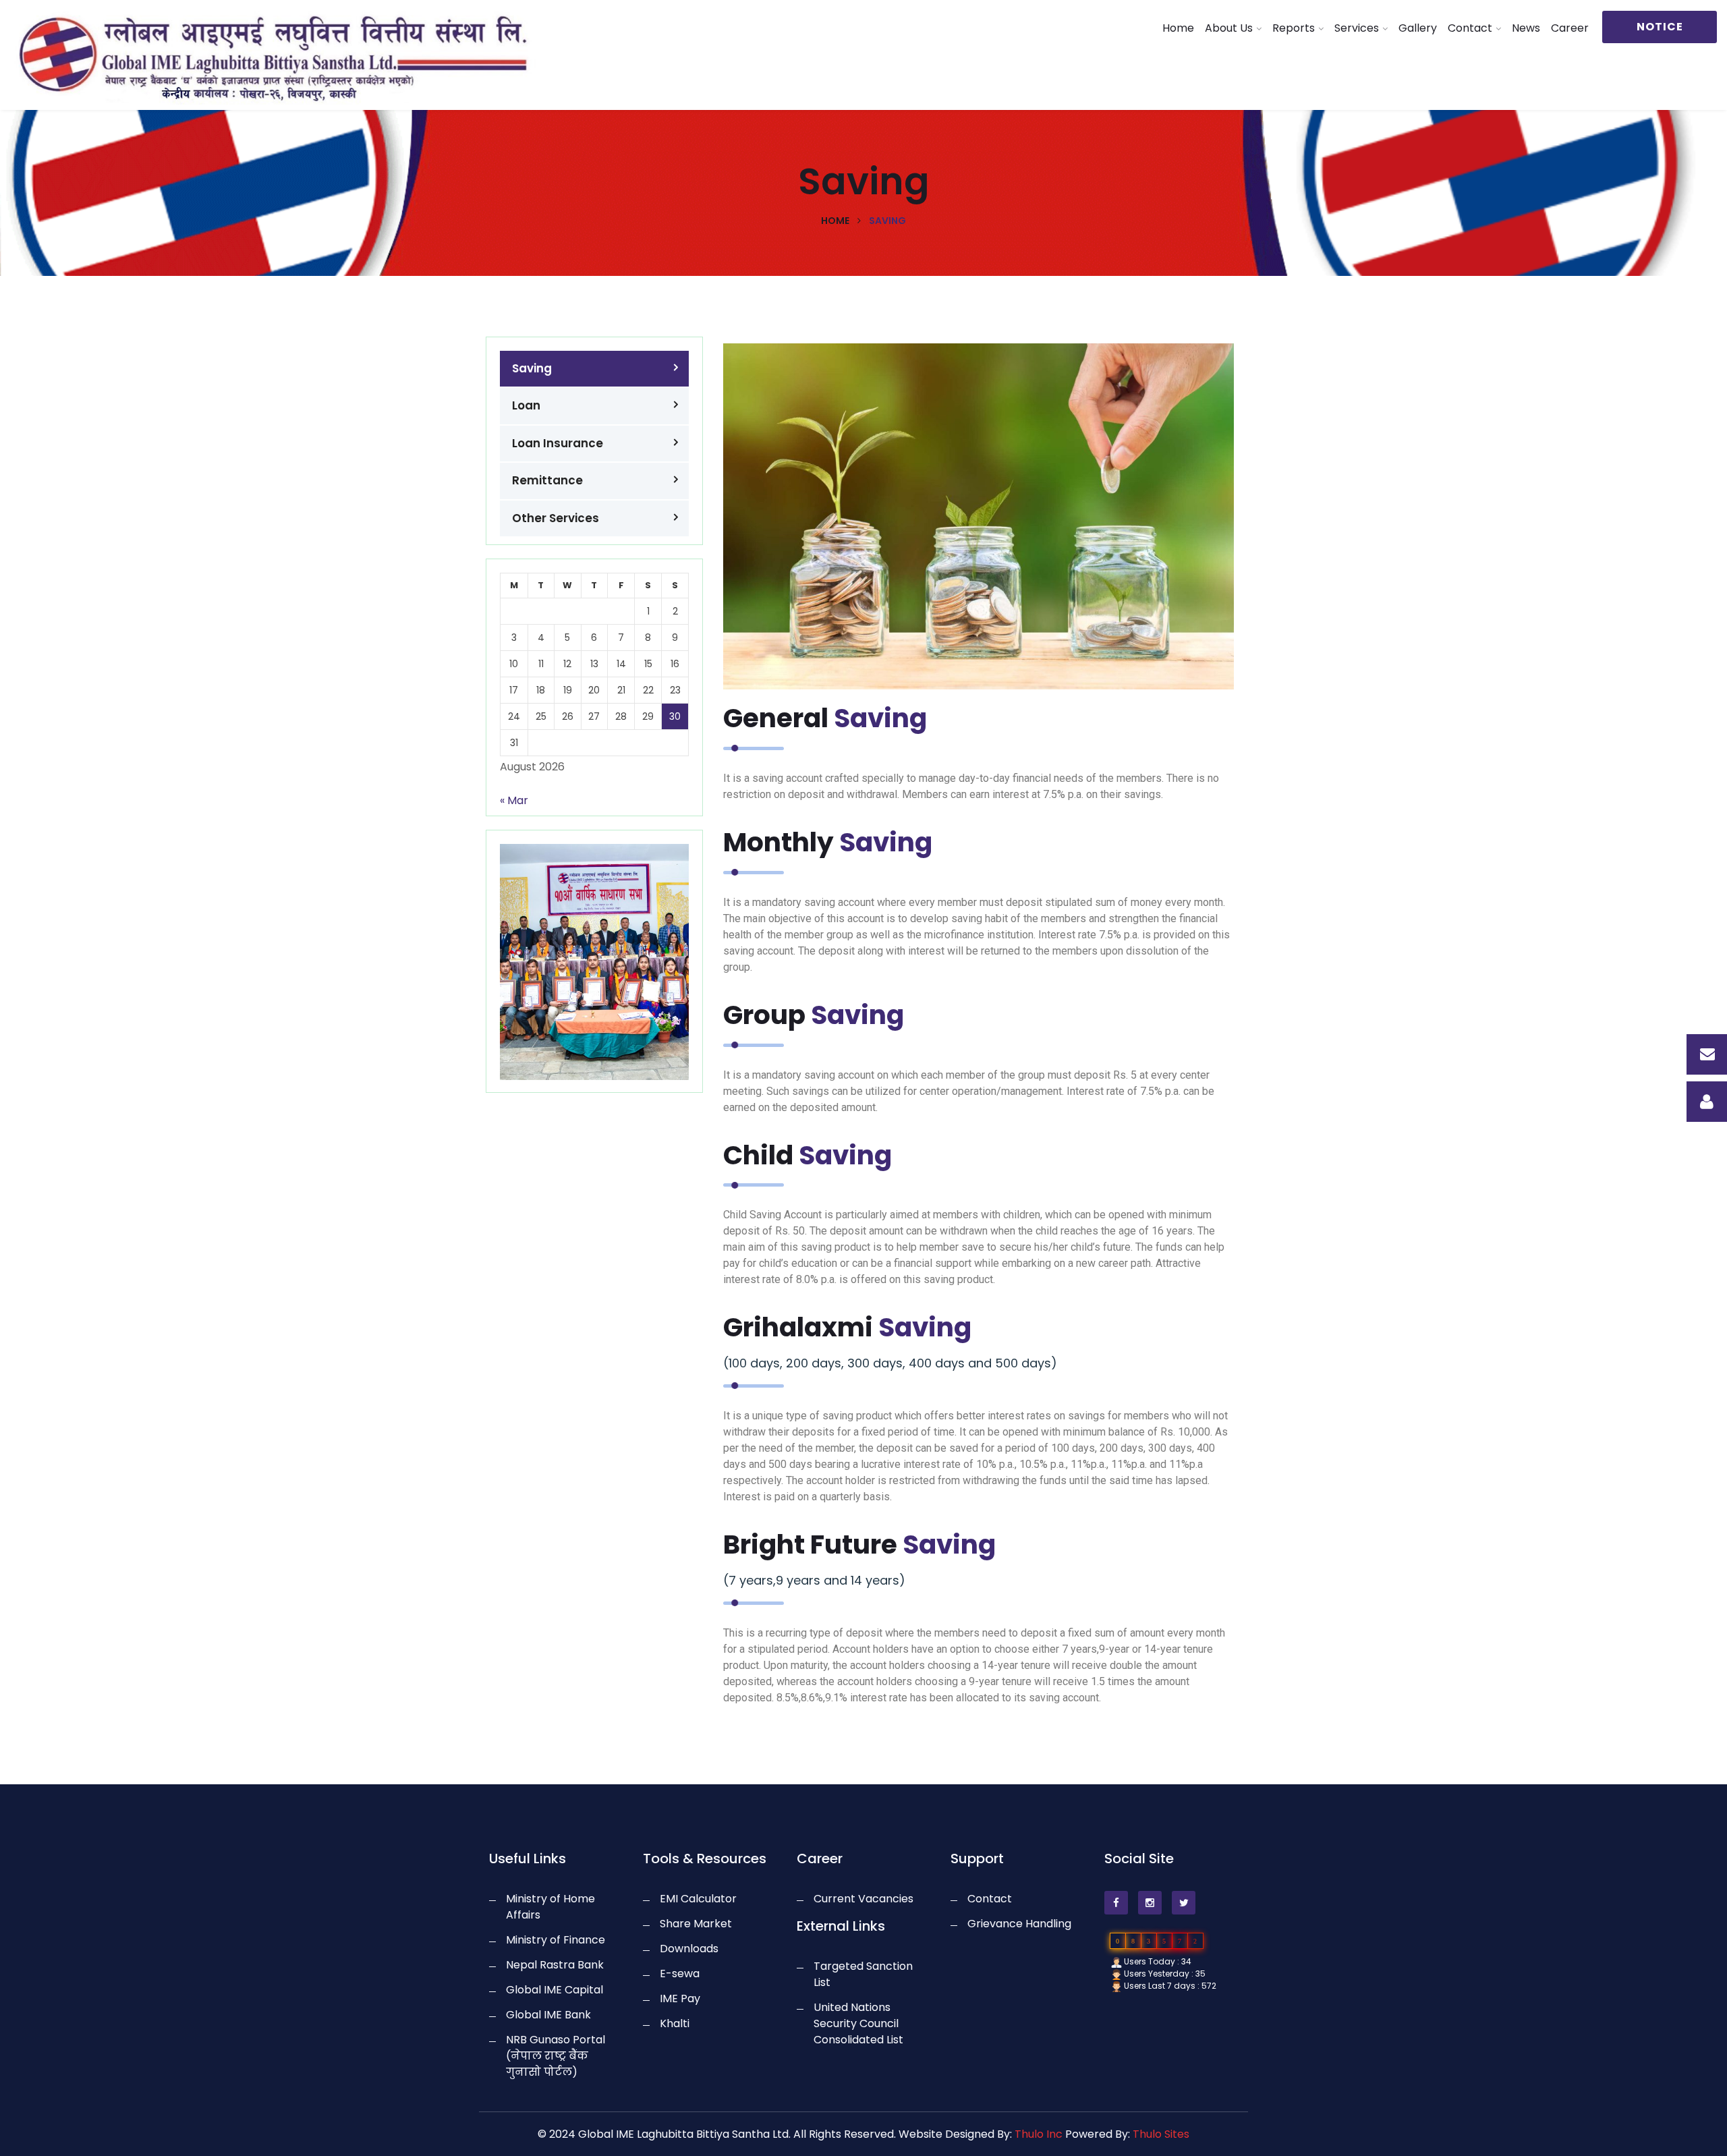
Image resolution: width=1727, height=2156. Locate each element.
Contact (1470, 28)
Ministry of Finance (556, 1940)
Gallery (1418, 28)
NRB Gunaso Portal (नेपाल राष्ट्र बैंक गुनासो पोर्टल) (556, 2056)
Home (1178, 28)
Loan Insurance (558, 443)
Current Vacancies (863, 1899)
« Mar (514, 800)
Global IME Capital (555, 1990)
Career (1570, 28)
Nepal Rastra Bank (555, 1965)
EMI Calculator (698, 1899)
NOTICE (1660, 27)
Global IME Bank (548, 2015)
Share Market (696, 1924)
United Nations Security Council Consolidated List (858, 2023)
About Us (1229, 28)
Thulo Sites (1161, 2134)
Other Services (556, 518)
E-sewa (680, 1974)
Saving (532, 368)
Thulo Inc (1039, 2134)
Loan (526, 405)
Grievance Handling (1019, 1924)
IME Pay (680, 1998)
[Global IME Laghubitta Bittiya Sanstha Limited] (216, 56)
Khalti (675, 2023)
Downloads (689, 1949)
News (1526, 28)
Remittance (547, 480)
